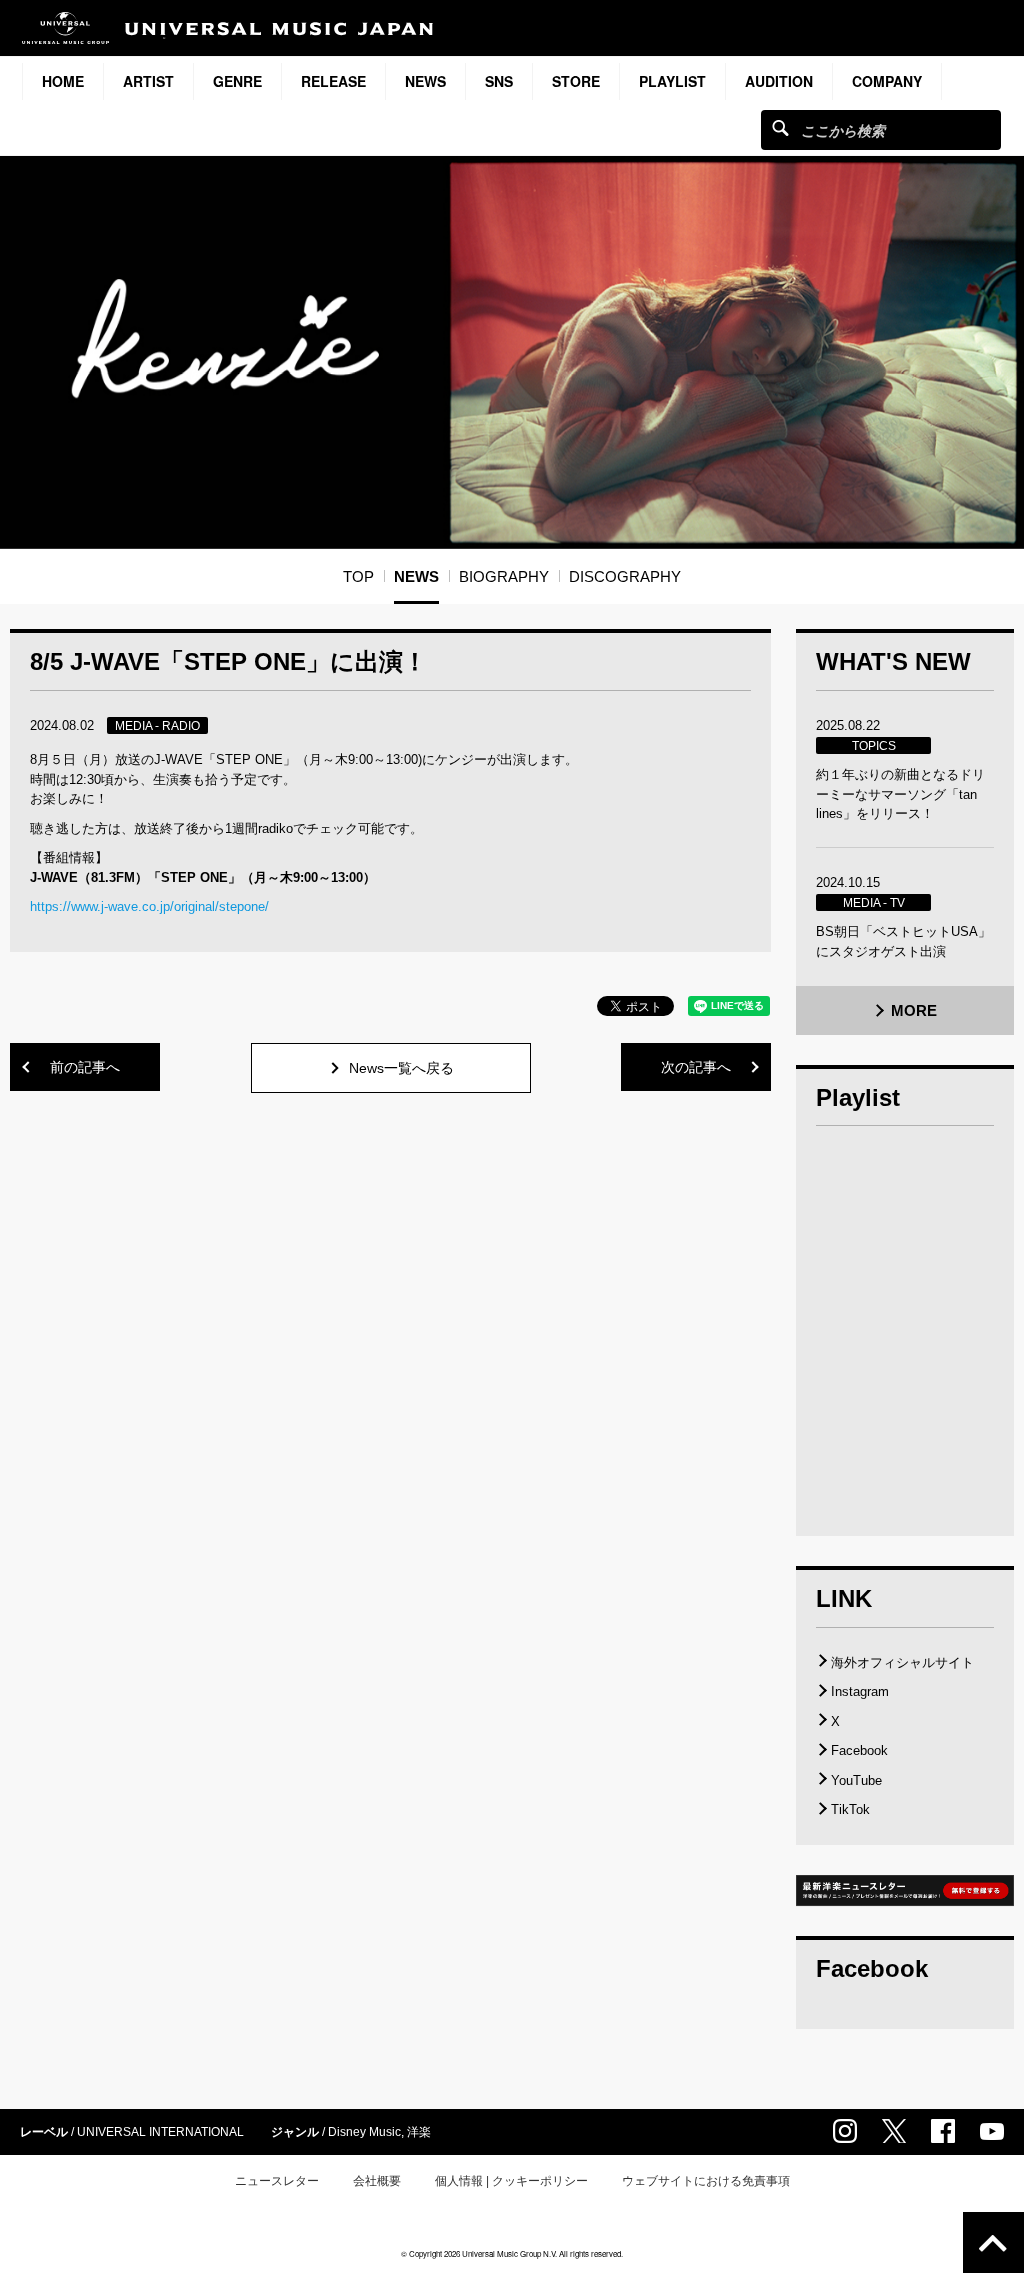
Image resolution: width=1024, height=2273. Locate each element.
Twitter (894, 2131)
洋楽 (419, 2132)
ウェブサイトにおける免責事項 (706, 2181)
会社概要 (377, 2181)
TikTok (850, 1809)
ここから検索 (780, 127)
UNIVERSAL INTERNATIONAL (160, 2132)
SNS (499, 81)
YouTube (856, 1780)
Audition (779, 81)
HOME (63, 81)
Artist (148, 81)
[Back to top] (993, 2242)
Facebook (859, 1750)
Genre (237, 81)
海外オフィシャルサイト (902, 1662)
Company (887, 81)
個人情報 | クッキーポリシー (511, 2181)
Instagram (860, 1691)
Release (333, 81)
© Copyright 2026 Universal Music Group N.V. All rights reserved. (512, 2253)
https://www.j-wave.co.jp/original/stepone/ (149, 906)
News (425, 81)
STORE (576, 81)
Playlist (672, 81)
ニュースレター (277, 2181)
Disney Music (364, 2132)
